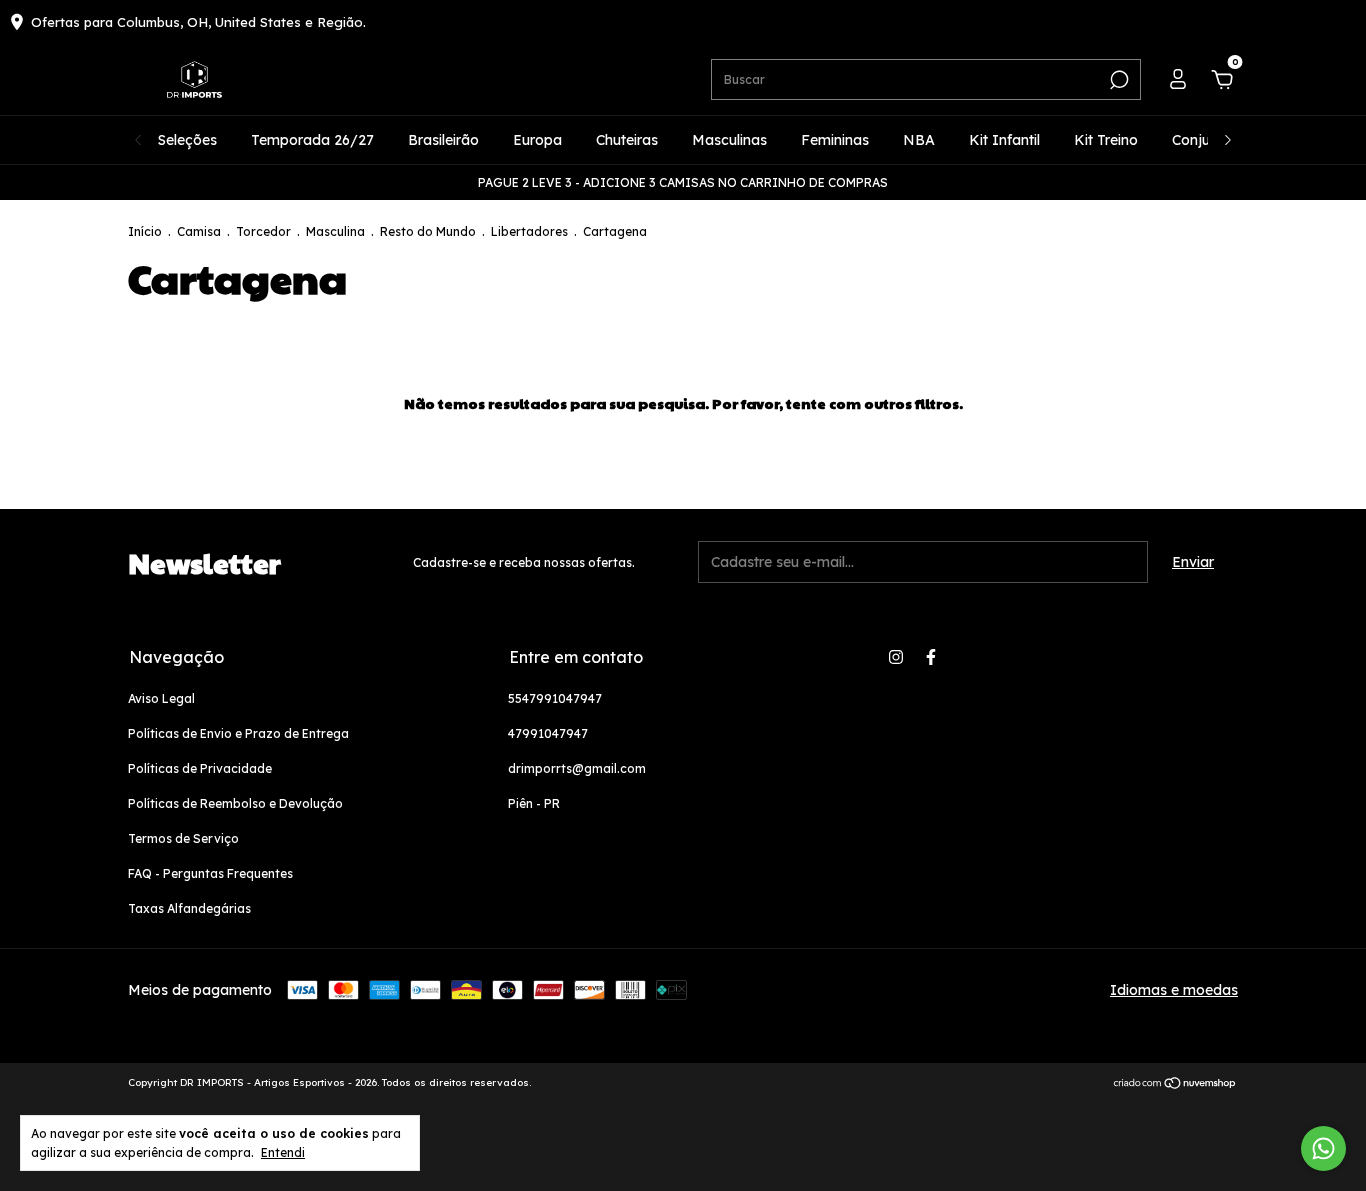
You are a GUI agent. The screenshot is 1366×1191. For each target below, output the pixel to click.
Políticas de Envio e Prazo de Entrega (238, 733)
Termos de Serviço (183, 838)
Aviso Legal (161, 698)
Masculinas (729, 140)
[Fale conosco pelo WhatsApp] (1323, 1148)
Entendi (283, 1152)
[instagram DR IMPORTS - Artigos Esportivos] (896, 657)
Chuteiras (627, 140)
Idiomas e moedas (1174, 990)
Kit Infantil (1004, 140)
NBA (919, 140)
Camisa (199, 231)
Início (145, 231)
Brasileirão (443, 140)
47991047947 (548, 733)
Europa (537, 140)
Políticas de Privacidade (200, 768)
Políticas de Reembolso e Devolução (235, 803)
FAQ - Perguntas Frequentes (210, 873)
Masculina (335, 231)
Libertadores (529, 231)
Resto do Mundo (428, 231)
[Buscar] (1117, 80)
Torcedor (263, 231)
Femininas (835, 140)
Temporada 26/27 (312, 140)
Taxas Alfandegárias (189, 908)
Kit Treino (1106, 140)
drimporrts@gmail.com (577, 768)
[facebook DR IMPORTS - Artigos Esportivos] (931, 657)
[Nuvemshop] (1175, 1085)
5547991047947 (555, 698)
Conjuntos (1205, 140)
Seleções (187, 140)
